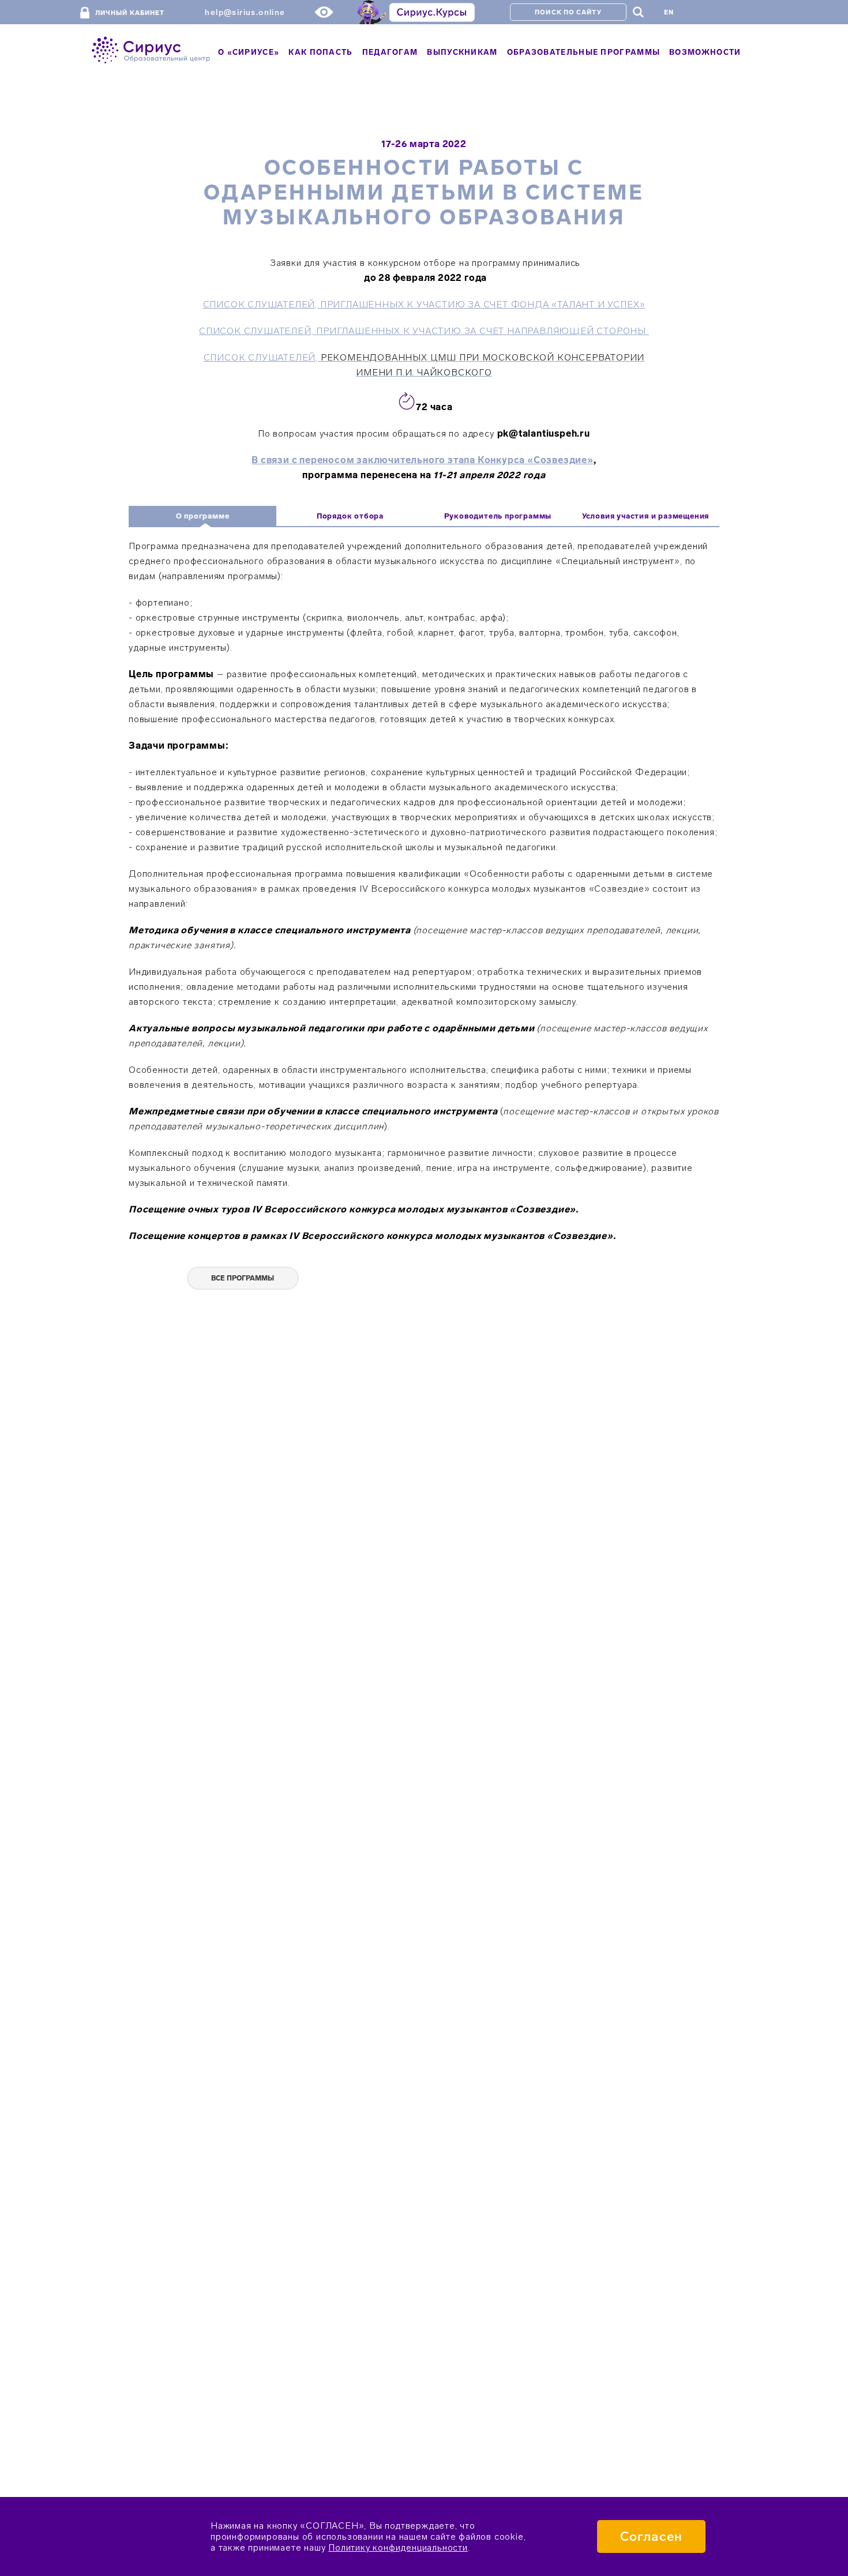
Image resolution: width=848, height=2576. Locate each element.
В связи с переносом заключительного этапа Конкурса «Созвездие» (423, 460)
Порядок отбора (350, 516)
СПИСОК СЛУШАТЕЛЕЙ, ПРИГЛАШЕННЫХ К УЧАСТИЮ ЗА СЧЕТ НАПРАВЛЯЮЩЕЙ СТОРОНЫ (424, 331)
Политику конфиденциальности (398, 2547)
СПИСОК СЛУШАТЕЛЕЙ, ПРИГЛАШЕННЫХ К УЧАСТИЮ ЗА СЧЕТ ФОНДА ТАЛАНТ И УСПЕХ (424, 304)
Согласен (651, 2536)
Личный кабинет (130, 13)
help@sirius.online (245, 12)
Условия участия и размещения (646, 516)
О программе (203, 516)
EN (669, 12)
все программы (243, 1278)
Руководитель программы (498, 516)
